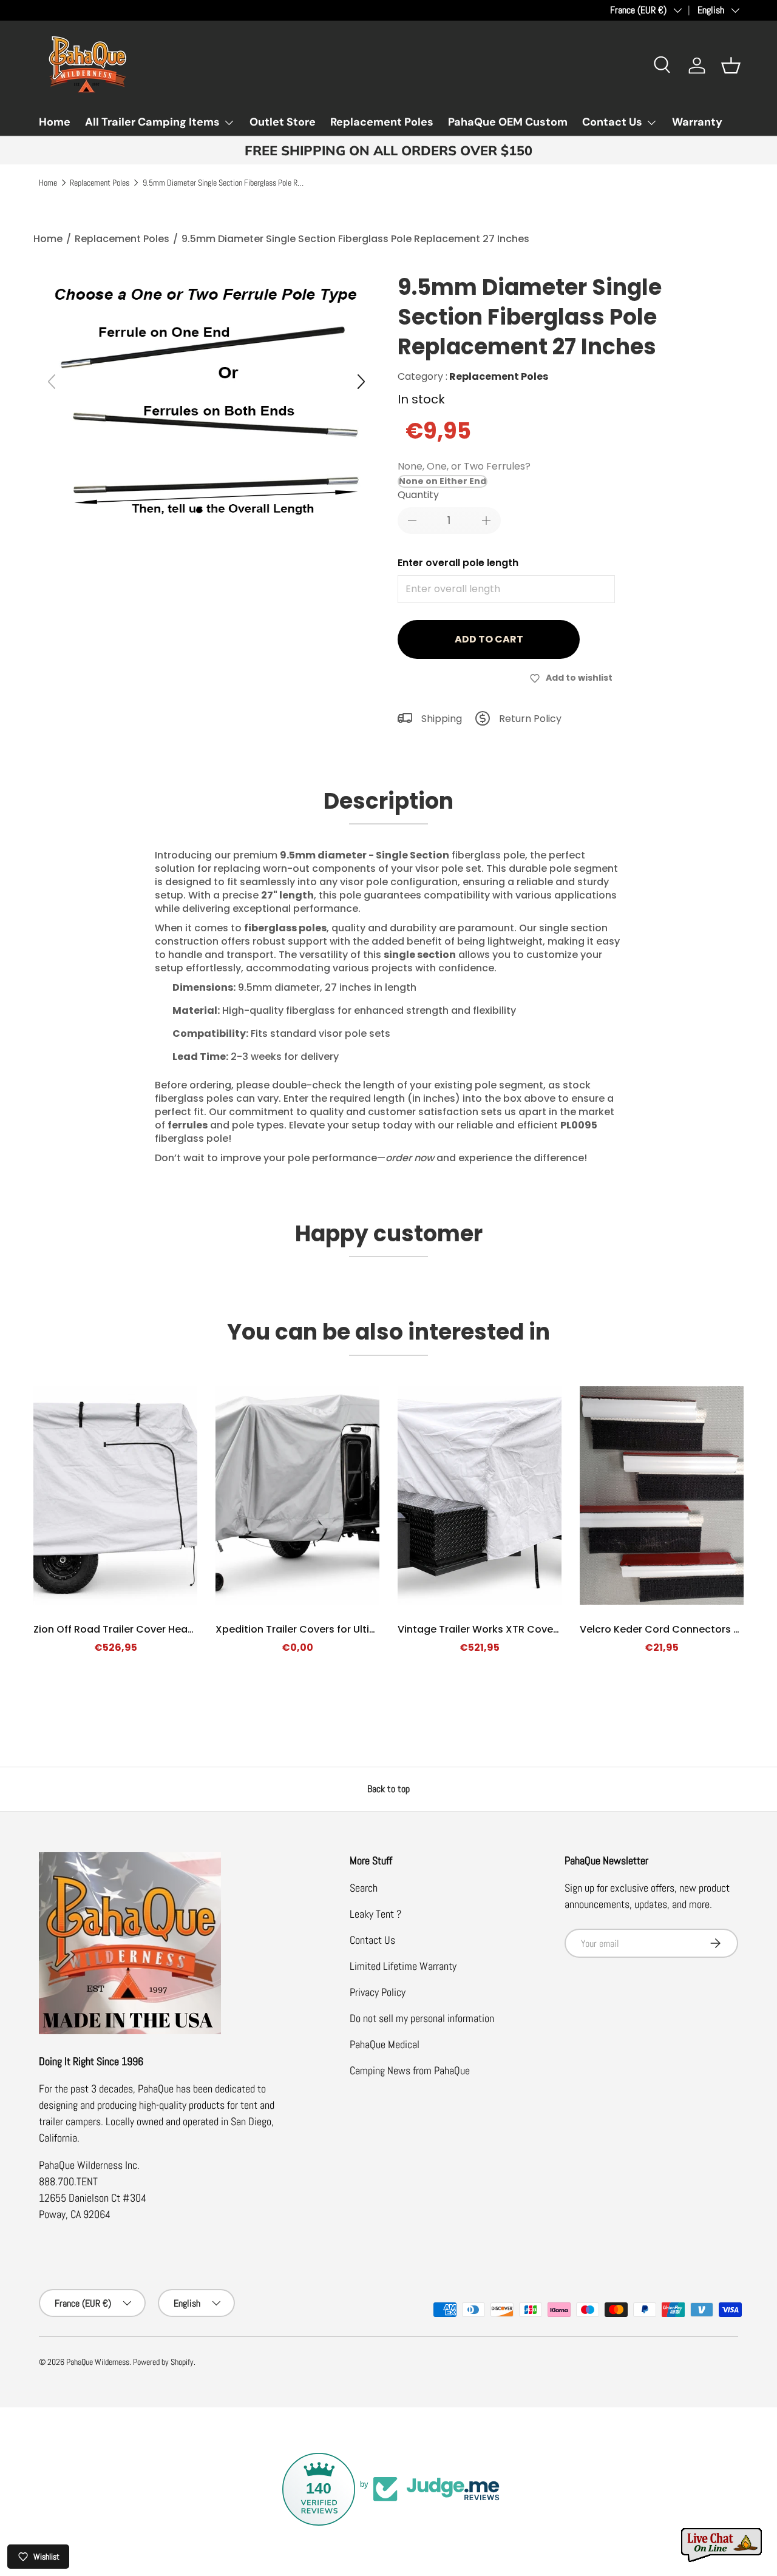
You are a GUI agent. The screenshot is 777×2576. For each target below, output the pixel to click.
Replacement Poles (382, 122)
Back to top (388, 1789)
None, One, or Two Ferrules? (464, 466)
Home (55, 122)
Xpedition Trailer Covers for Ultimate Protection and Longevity (368, 1629)
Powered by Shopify (163, 2362)
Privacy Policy (378, 1992)
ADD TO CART (489, 639)
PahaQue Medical (385, 2044)
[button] (731, 66)
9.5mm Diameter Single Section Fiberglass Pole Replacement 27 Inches (225, 183)
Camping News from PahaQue (410, 2070)
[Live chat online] (722, 2545)
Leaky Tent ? (375, 1914)
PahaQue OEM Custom (508, 122)
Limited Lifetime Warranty (403, 1966)
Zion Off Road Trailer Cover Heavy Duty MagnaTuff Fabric (173, 1629)
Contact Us (612, 122)
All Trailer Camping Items (152, 122)
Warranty (697, 122)
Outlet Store (283, 122)
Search (364, 1888)
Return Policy (530, 719)
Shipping (442, 719)
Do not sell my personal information (422, 2018)
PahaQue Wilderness (98, 2362)
